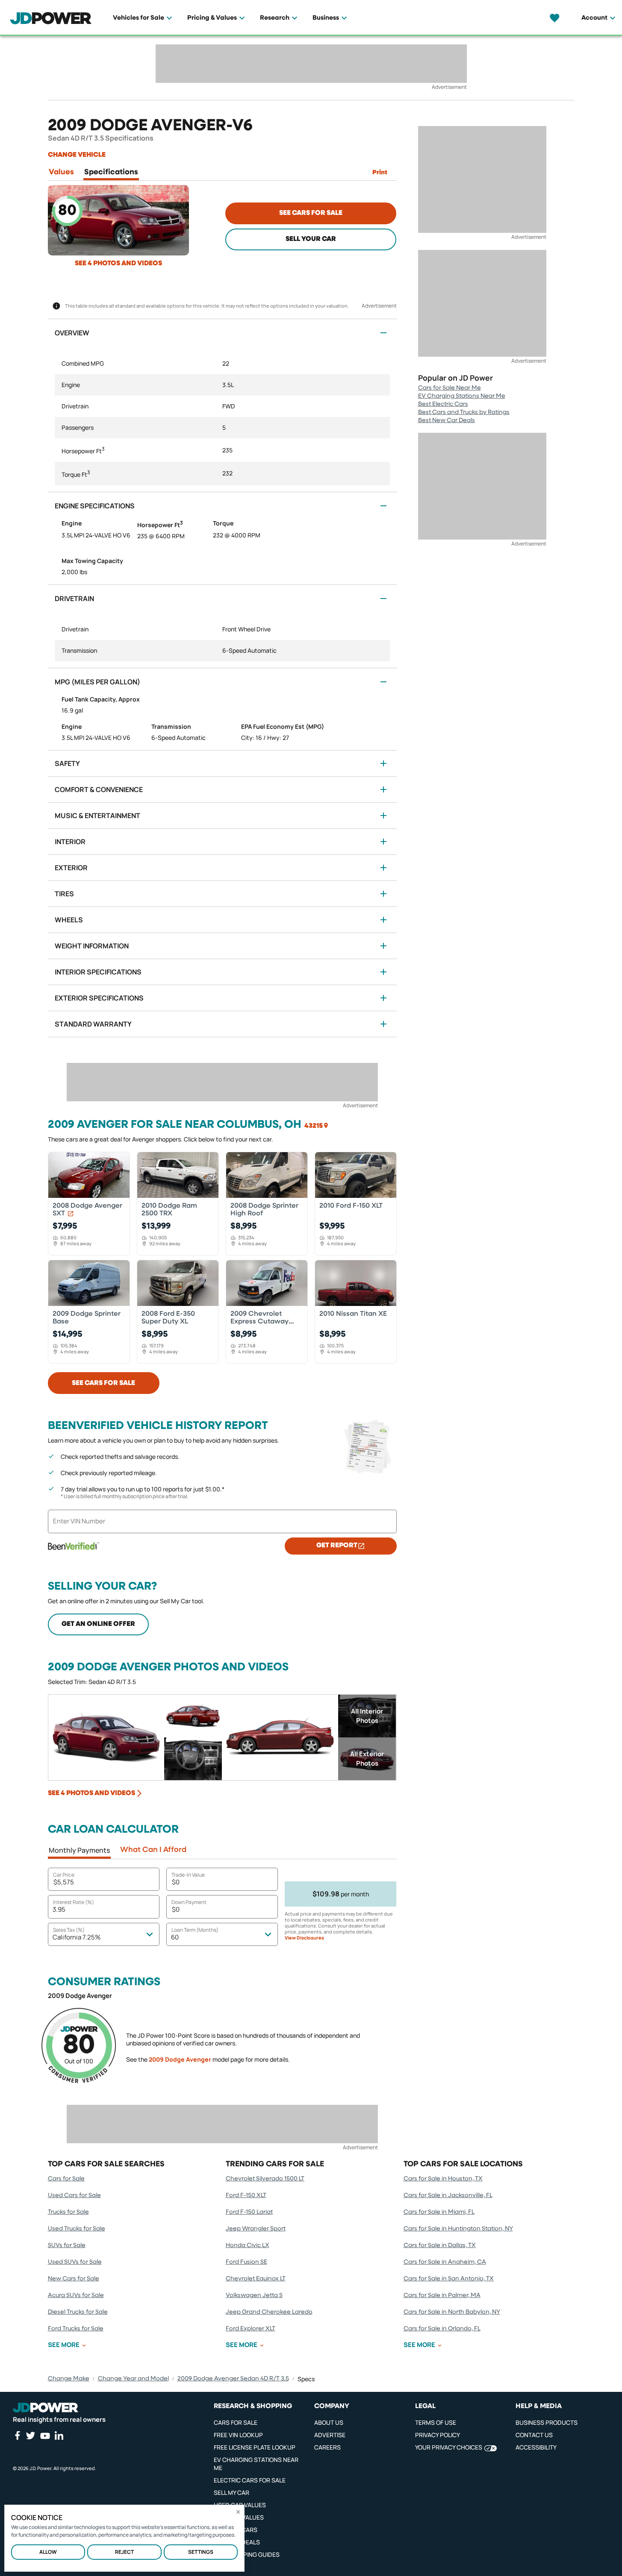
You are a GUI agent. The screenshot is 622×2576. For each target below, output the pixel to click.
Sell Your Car (311, 239)
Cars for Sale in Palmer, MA (442, 2295)
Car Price (64, 1875)
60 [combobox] (175, 1937)
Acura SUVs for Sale (76, 2295)
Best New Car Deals (447, 420)
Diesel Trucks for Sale (78, 2312)
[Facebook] (17, 2435)
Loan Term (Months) (195, 1930)
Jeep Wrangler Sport (256, 2229)
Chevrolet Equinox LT (256, 2279)
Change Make (69, 2379)
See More (64, 2345)
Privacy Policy (438, 2435)
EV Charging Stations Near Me (462, 396)
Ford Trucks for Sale (76, 2329)
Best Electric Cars (443, 404)
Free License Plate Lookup (255, 2447)
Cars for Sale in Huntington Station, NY (458, 2229)
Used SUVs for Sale (75, 2262)
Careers (327, 2447)
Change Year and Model (133, 2379)
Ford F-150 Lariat (249, 2212)
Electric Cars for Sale (250, 2480)
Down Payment (189, 1902)
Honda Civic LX (248, 2245)
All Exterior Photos (367, 1759)
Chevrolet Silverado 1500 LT (265, 2179)
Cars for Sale (66, 2179)
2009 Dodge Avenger (180, 2059)
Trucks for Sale (68, 2212)
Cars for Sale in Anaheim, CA (445, 2262)
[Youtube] (45, 2436)
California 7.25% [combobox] (77, 1937)
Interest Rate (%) (74, 1902)
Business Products (547, 2422)
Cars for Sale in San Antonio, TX (449, 2279)
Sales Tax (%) (69, 1930)
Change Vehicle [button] (77, 155)
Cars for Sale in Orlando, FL (442, 2329)
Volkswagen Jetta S (254, 2295)
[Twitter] (30, 2435)
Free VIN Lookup (238, 2435)
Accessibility (536, 2447)
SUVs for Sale (67, 2245)
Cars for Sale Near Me (450, 388)
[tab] (61, 174)
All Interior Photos (367, 1716)
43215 (314, 1126)
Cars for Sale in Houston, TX (443, 2179)
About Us (329, 2422)
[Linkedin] (59, 2435)
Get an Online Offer (98, 1624)
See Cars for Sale (311, 213)
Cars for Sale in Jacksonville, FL (448, 2195)
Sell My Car (231, 2492)
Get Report (337, 1546)
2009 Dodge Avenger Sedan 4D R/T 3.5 (233, 2379)
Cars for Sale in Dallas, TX (440, 2245)
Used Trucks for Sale (77, 2229)
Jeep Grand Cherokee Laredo (269, 2312)
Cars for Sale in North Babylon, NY (452, 2312)
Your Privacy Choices (449, 2447)
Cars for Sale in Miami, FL (439, 2212)
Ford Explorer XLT (251, 2329)
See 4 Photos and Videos (118, 264)
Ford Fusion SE (246, 2262)
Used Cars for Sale (74, 2195)
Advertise (330, 2435)
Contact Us (534, 2435)
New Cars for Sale (74, 2279)
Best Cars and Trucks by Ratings (464, 412)
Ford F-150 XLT (246, 2195)
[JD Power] (46, 2408)
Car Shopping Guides (247, 2554)
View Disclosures (304, 1938)
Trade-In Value (188, 1875)
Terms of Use (436, 2422)
